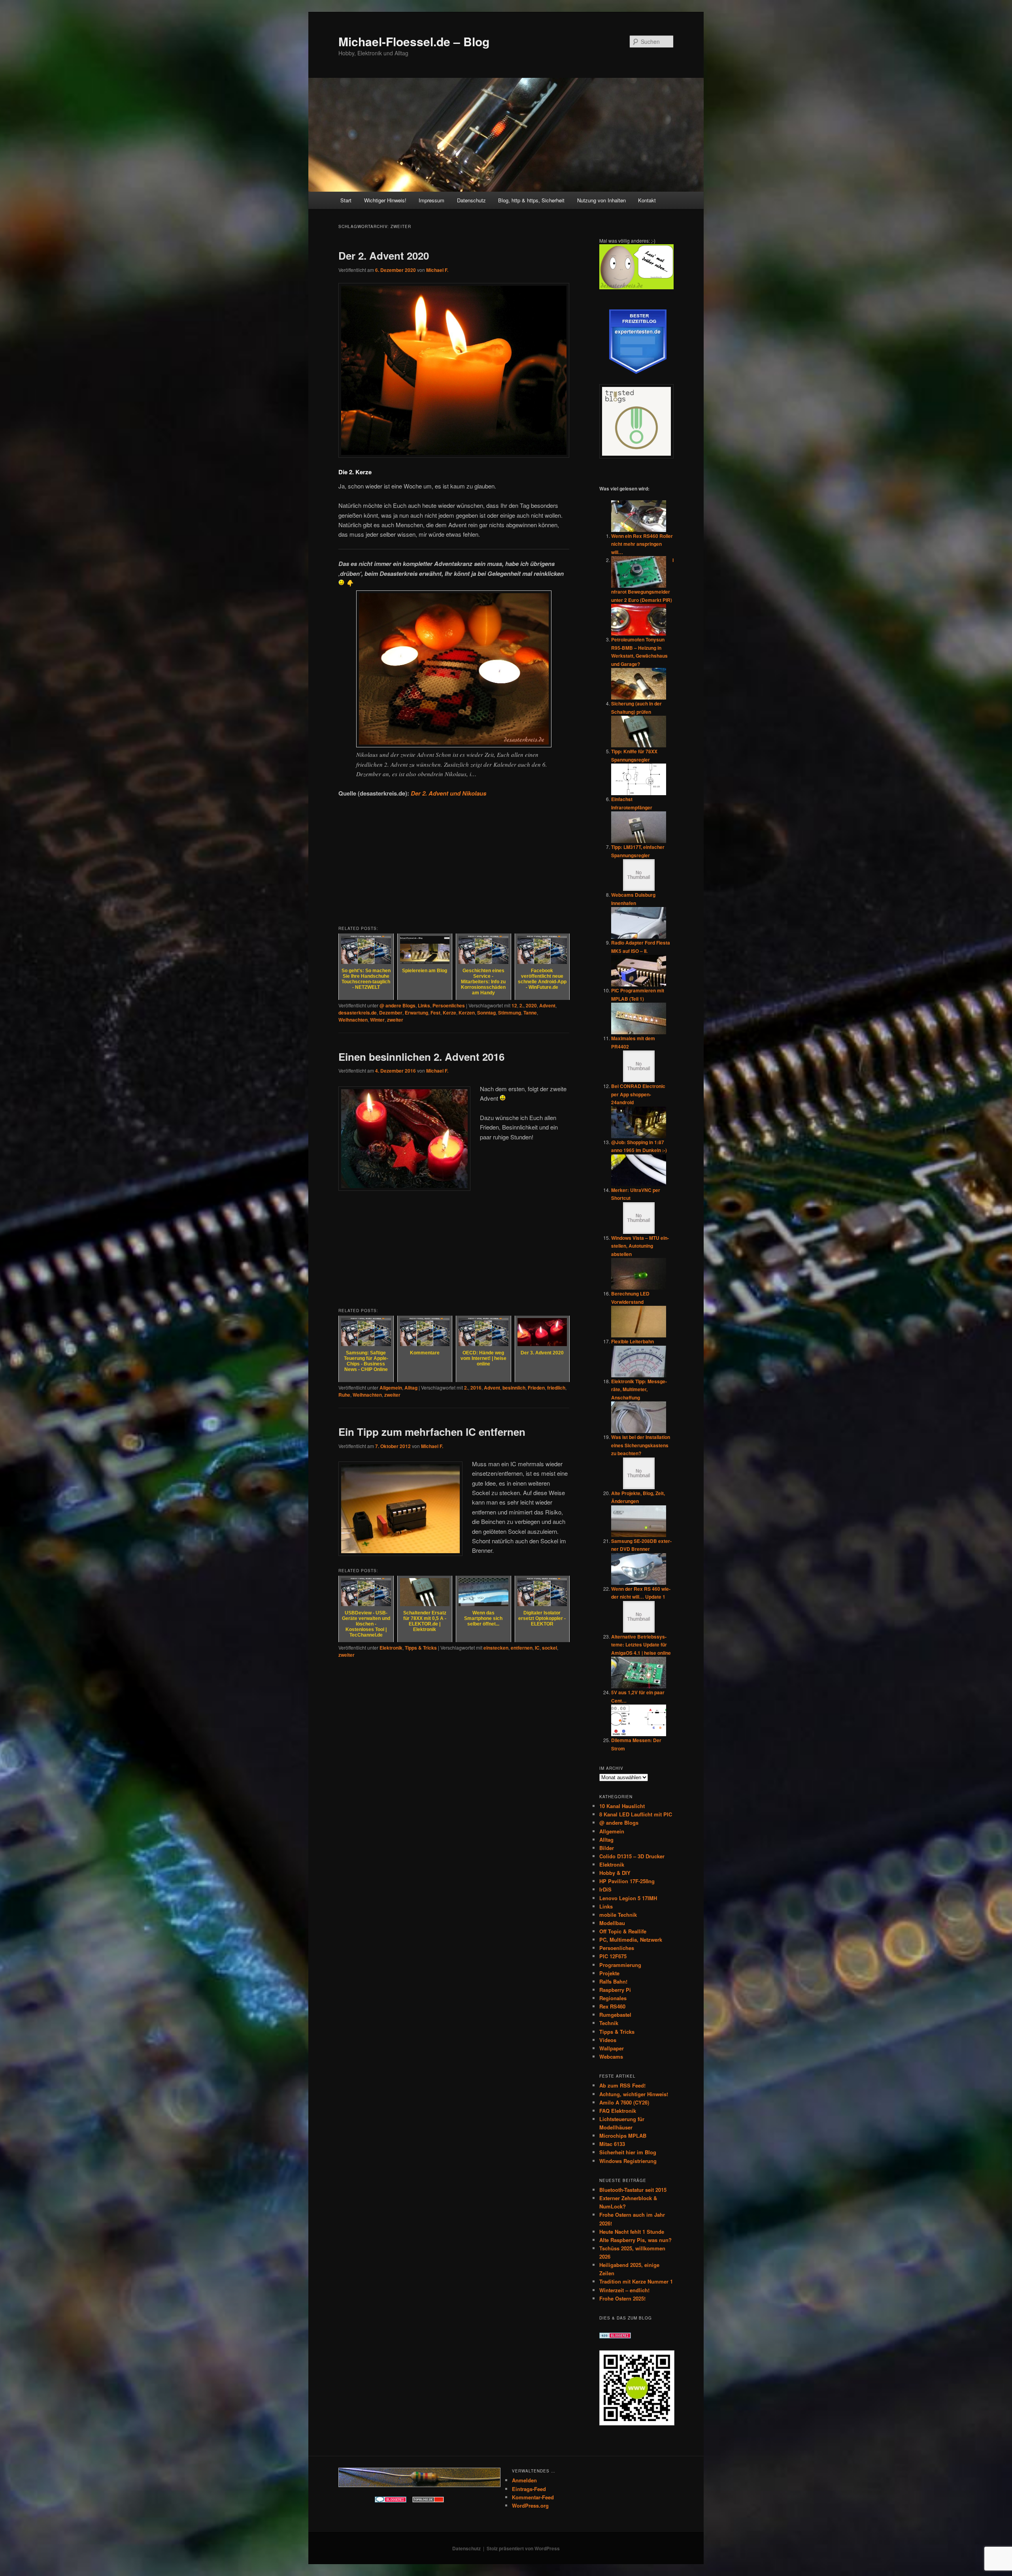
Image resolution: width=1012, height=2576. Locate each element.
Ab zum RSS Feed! (622, 2085)
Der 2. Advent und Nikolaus (448, 793)
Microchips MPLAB (623, 2136)
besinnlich (514, 1388)
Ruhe (344, 1395)
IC (537, 1648)
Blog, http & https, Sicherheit (531, 200)
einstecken (496, 1648)
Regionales (613, 1998)
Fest (435, 1013)
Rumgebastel (615, 2015)
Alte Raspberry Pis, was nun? (635, 2240)
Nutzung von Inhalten (601, 200)
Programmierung (620, 1965)
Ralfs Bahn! (613, 1981)
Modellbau (612, 1923)
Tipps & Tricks (421, 1648)
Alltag (411, 1388)
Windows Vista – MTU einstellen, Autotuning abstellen (640, 1246)
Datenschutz (471, 200)
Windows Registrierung (628, 2161)
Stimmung (510, 1013)
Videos (608, 2040)
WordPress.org (530, 2505)
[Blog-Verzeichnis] (391, 2501)
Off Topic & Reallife (623, 1931)
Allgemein (391, 1388)
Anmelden (524, 2480)
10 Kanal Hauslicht (622, 1806)
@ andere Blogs (397, 1005)
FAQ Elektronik (618, 2111)
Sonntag (486, 1013)
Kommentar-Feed (533, 2497)
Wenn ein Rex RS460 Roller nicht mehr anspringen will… (642, 544)
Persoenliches (449, 1005)
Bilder (607, 1848)
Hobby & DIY (615, 1873)
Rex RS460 (612, 2006)
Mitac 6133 (612, 2144)
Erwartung (416, 1013)
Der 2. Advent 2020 (384, 256)
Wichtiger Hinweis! (385, 200)
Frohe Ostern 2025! (622, 2298)
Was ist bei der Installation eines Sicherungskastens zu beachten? (641, 1445)
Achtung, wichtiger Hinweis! (634, 2094)
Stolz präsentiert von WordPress (523, 2548)
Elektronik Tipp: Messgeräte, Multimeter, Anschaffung (639, 1389)
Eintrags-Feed (529, 2489)
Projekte (609, 1973)
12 (514, 1005)
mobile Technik (618, 1915)
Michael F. (437, 270)
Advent (547, 1005)
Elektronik (391, 1648)
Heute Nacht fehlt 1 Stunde (632, 2232)
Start (346, 200)
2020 (531, 1005)
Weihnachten (353, 1020)
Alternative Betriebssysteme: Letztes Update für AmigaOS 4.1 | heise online (641, 1645)
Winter (377, 1020)
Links (424, 1005)
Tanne (530, 1013)
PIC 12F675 (613, 1956)
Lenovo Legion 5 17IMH (628, 1898)
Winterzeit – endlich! (624, 2290)
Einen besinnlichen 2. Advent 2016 (421, 1057)
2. (521, 1005)
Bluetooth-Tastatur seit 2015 (633, 2190)
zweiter (395, 1020)
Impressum (431, 200)
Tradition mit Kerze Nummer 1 (636, 2281)
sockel (549, 1648)
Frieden (536, 1388)
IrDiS (605, 1889)
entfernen (522, 1648)
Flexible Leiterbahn (632, 1341)
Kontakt (647, 200)
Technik (609, 2023)
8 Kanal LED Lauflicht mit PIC (636, 1814)
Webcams (611, 2056)
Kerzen (467, 1013)
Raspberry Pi (615, 1990)
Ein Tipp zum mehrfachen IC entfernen (432, 1432)
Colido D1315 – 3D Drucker (632, 1856)
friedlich (556, 1388)
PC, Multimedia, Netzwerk (631, 1940)
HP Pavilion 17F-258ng (627, 1881)
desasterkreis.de (358, 1013)
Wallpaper (612, 2048)
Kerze (449, 1013)
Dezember (391, 1013)
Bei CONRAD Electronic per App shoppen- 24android (638, 1094)
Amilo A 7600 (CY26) (624, 2102)
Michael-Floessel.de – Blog (414, 41)
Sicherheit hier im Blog (628, 2152)
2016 (476, 1388)
